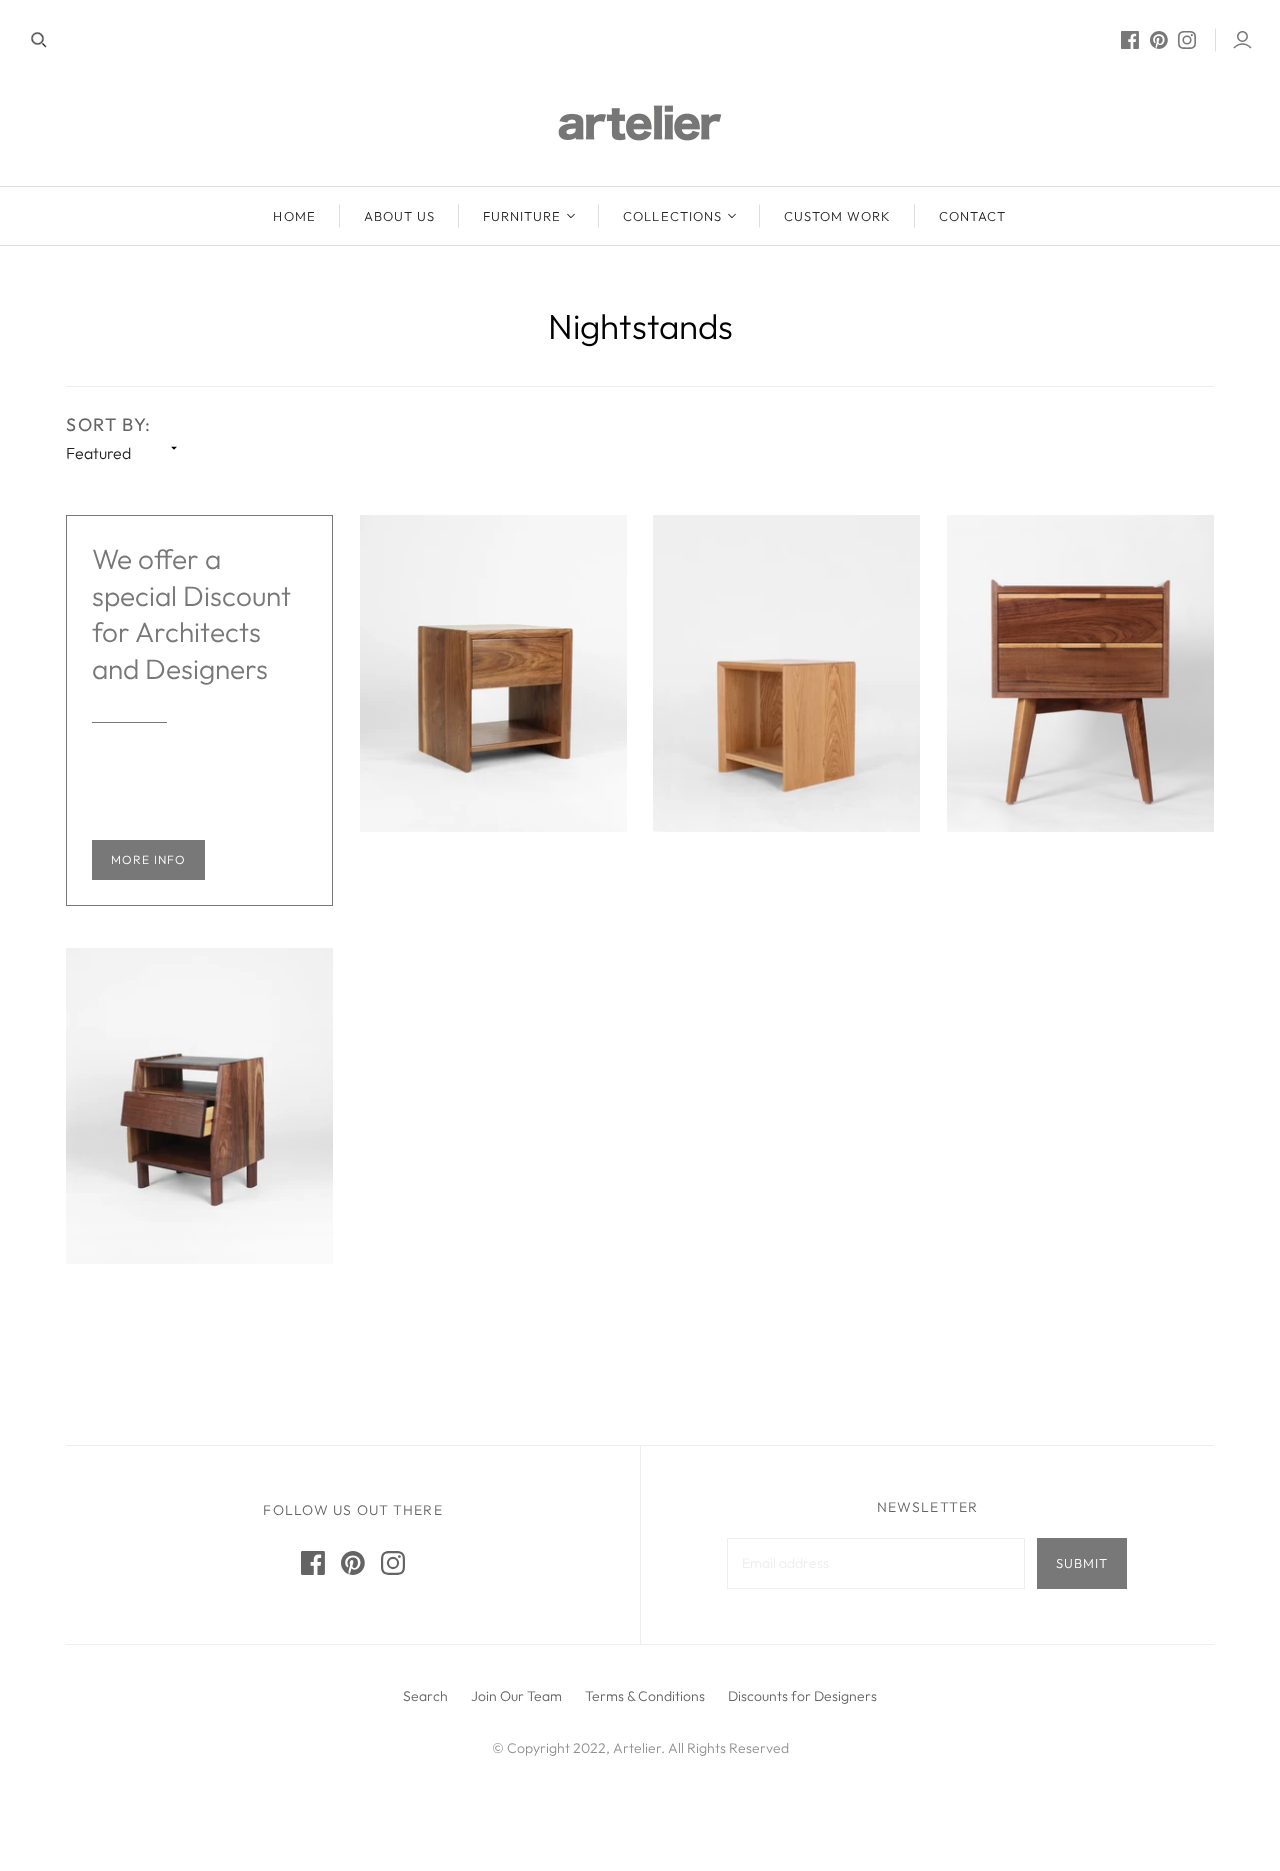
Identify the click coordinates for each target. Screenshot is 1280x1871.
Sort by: (109, 424)
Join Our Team (516, 1696)
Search (425, 1696)
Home (294, 216)
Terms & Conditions (645, 1696)
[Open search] (39, 40)
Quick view (493, 893)
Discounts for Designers (802, 1696)
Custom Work (837, 216)
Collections (672, 216)
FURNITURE (522, 216)
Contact (972, 216)
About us (399, 216)
